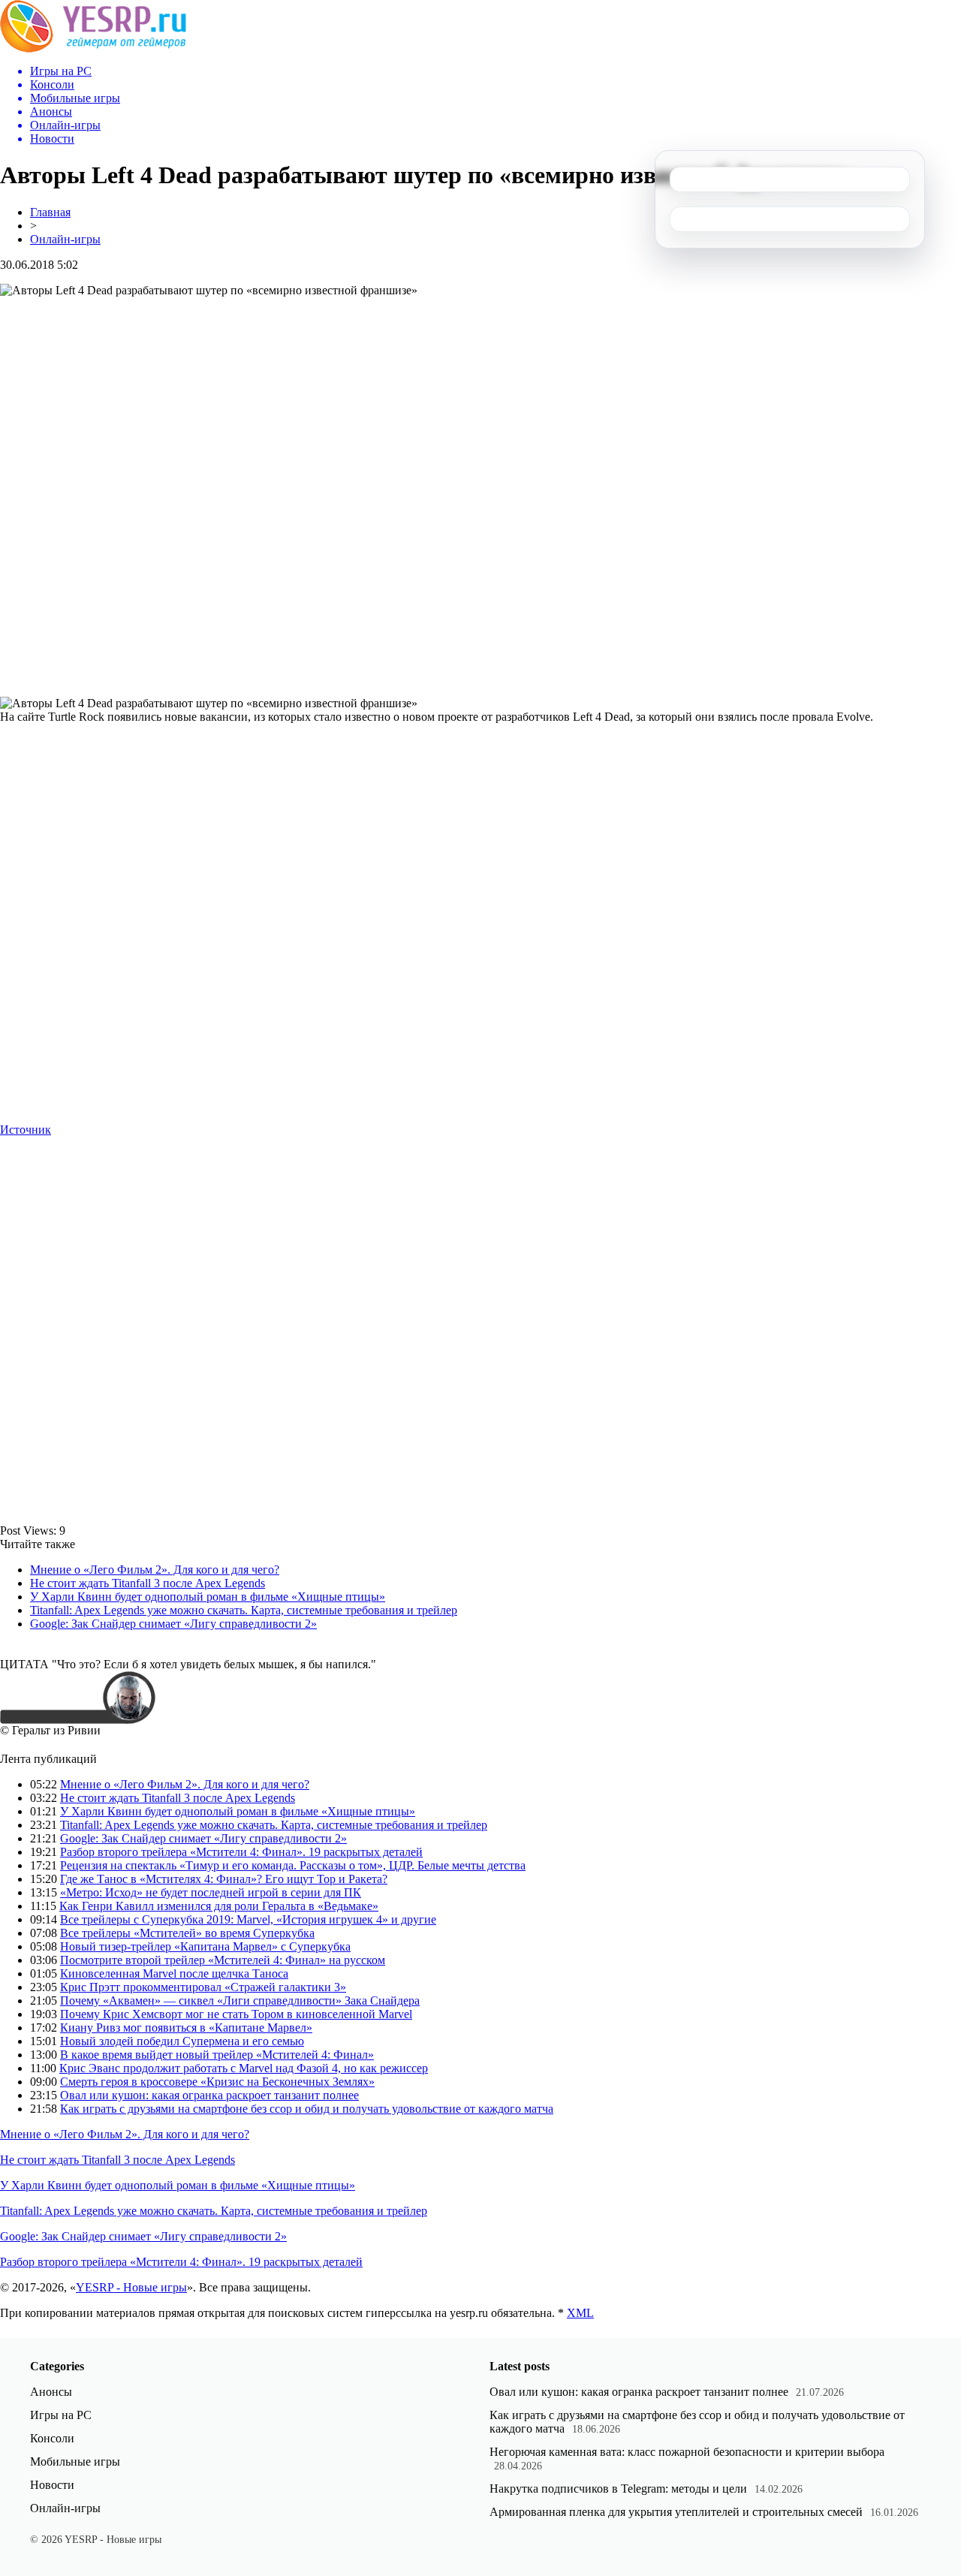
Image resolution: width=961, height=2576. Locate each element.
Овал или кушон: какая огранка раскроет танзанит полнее (209, 2095)
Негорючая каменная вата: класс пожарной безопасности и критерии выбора (687, 2452)
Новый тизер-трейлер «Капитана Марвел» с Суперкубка (205, 1946)
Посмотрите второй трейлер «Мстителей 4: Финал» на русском (223, 1960)
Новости (52, 2485)
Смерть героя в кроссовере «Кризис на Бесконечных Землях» (217, 2082)
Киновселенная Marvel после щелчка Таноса (174, 1973)
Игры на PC (61, 2415)
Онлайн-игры (65, 239)
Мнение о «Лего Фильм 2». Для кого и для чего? (155, 1570)
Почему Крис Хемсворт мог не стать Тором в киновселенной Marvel (236, 2014)
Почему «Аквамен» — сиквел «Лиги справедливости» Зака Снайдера (240, 2001)
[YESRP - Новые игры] (93, 48)
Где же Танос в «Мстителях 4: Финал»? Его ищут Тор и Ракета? (224, 1879)
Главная (50, 212)
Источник (26, 1130)
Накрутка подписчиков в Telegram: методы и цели (618, 2489)
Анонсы (51, 2392)
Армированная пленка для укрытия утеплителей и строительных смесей (676, 2512)
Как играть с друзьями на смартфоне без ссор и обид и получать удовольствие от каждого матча (307, 2109)
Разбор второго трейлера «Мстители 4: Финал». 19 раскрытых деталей (241, 1852)
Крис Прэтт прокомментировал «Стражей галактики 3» (203, 1987)
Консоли (52, 2438)
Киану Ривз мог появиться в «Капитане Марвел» (186, 2028)
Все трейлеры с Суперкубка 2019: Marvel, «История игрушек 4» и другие (248, 1919)
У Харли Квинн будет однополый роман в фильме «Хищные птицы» (208, 1597)
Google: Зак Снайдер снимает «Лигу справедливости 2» (173, 1624)
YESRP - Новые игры (131, 2287)
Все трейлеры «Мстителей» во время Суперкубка (187, 1933)
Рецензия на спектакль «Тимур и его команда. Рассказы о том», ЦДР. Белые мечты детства (293, 1865)
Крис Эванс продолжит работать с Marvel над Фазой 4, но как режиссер (244, 2068)
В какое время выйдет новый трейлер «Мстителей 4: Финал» (217, 2055)
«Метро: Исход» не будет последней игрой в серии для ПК (211, 1892)
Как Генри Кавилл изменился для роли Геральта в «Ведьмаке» (219, 1906)
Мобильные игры (75, 2462)
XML (580, 2313)
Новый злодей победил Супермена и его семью (182, 2041)
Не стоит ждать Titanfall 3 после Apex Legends (148, 1583)
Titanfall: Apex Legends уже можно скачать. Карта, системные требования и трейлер (244, 1610)
